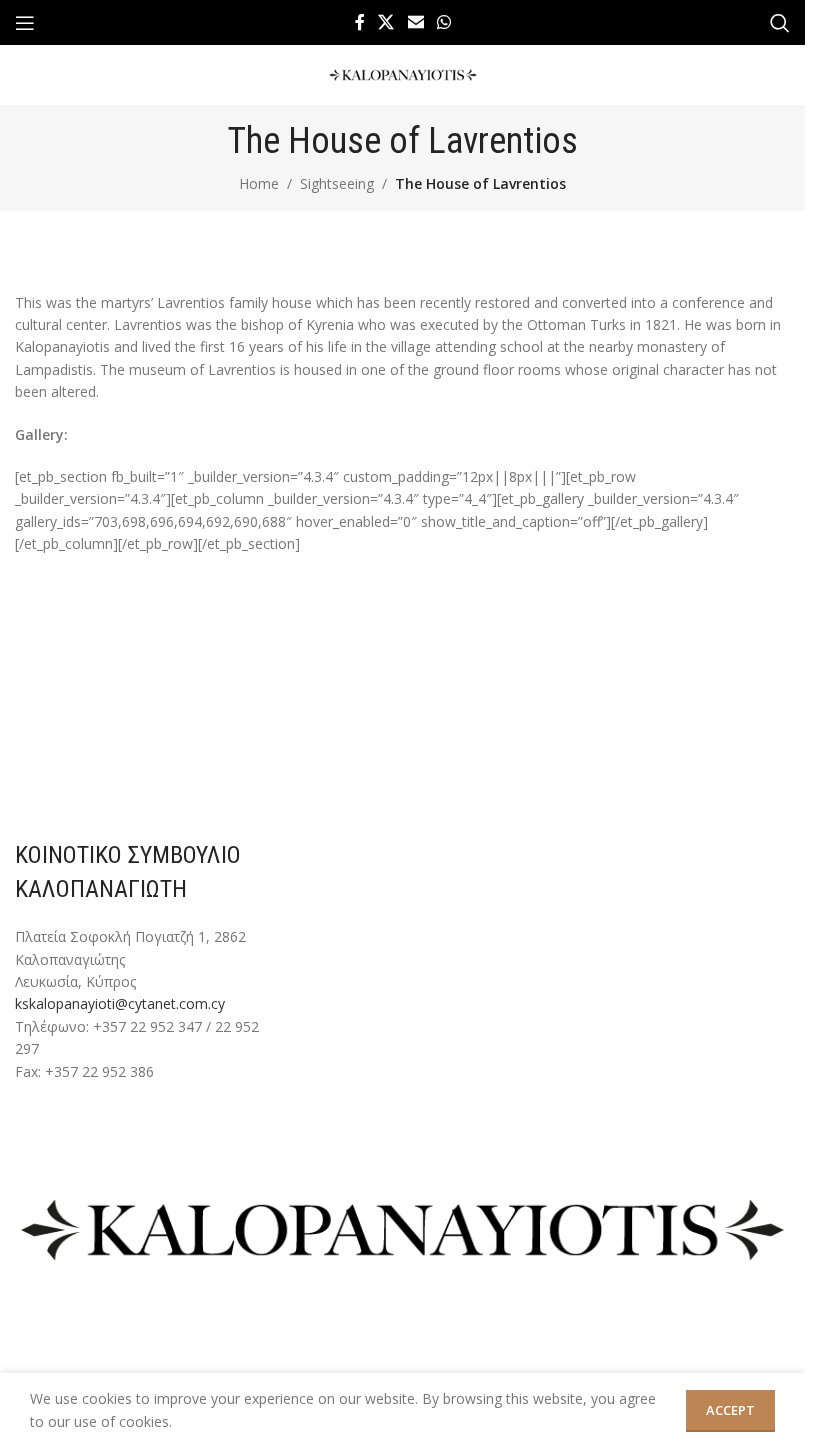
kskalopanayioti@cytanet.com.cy (120, 1003)
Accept (730, 1410)
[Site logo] (403, 73)
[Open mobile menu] (25, 23)
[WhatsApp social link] (443, 22)
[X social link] (386, 22)
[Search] (780, 23)
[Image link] (402, 1228)
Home (259, 183)
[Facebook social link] (360, 22)
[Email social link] (415, 22)
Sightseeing (337, 183)
